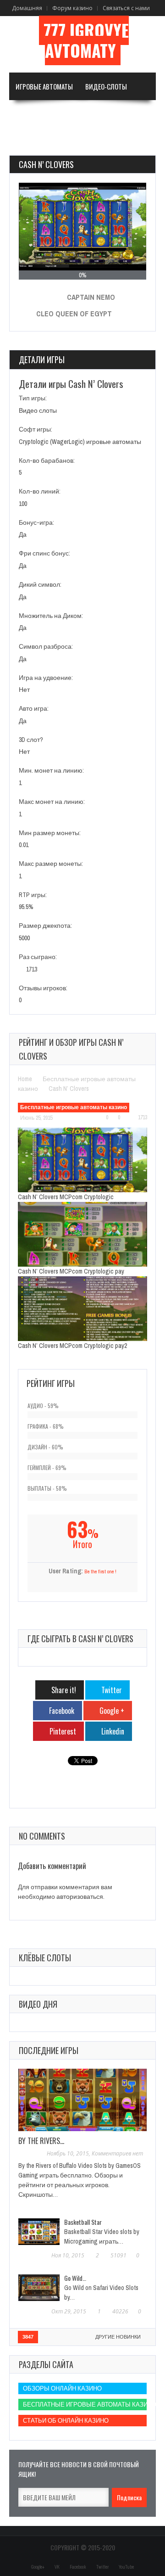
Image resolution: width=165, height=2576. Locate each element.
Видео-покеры (38, 114)
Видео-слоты (106, 86)
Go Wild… (75, 2278)
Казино (27, 141)
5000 (24, 938)
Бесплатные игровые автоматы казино (74, 1107)
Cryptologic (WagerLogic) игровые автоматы (80, 442)
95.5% (26, 907)
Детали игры (42, 359)
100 (23, 504)
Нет (24, 690)
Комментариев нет (117, 2153)
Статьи (70, 141)
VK (57, 2567)
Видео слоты (38, 410)
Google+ (38, 2567)
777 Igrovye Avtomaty (86, 40)
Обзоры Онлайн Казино (62, 2388)
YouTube (126, 2567)
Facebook (78, 2567)
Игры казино (92, 114)
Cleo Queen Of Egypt (74, 314)
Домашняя (27, 8)
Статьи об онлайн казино (66, 2421)
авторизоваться (80, 1897)
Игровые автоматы (44, 86)
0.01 (24, 845)
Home (25, 1079)
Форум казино (72, 8)
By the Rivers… (41, 2141)
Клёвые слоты (45, 1958)
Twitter (102, 2567)
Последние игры (49, 2050)
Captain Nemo (91, 297)
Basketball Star (83, 2222)
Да (23, 534)
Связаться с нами (126, 8)
